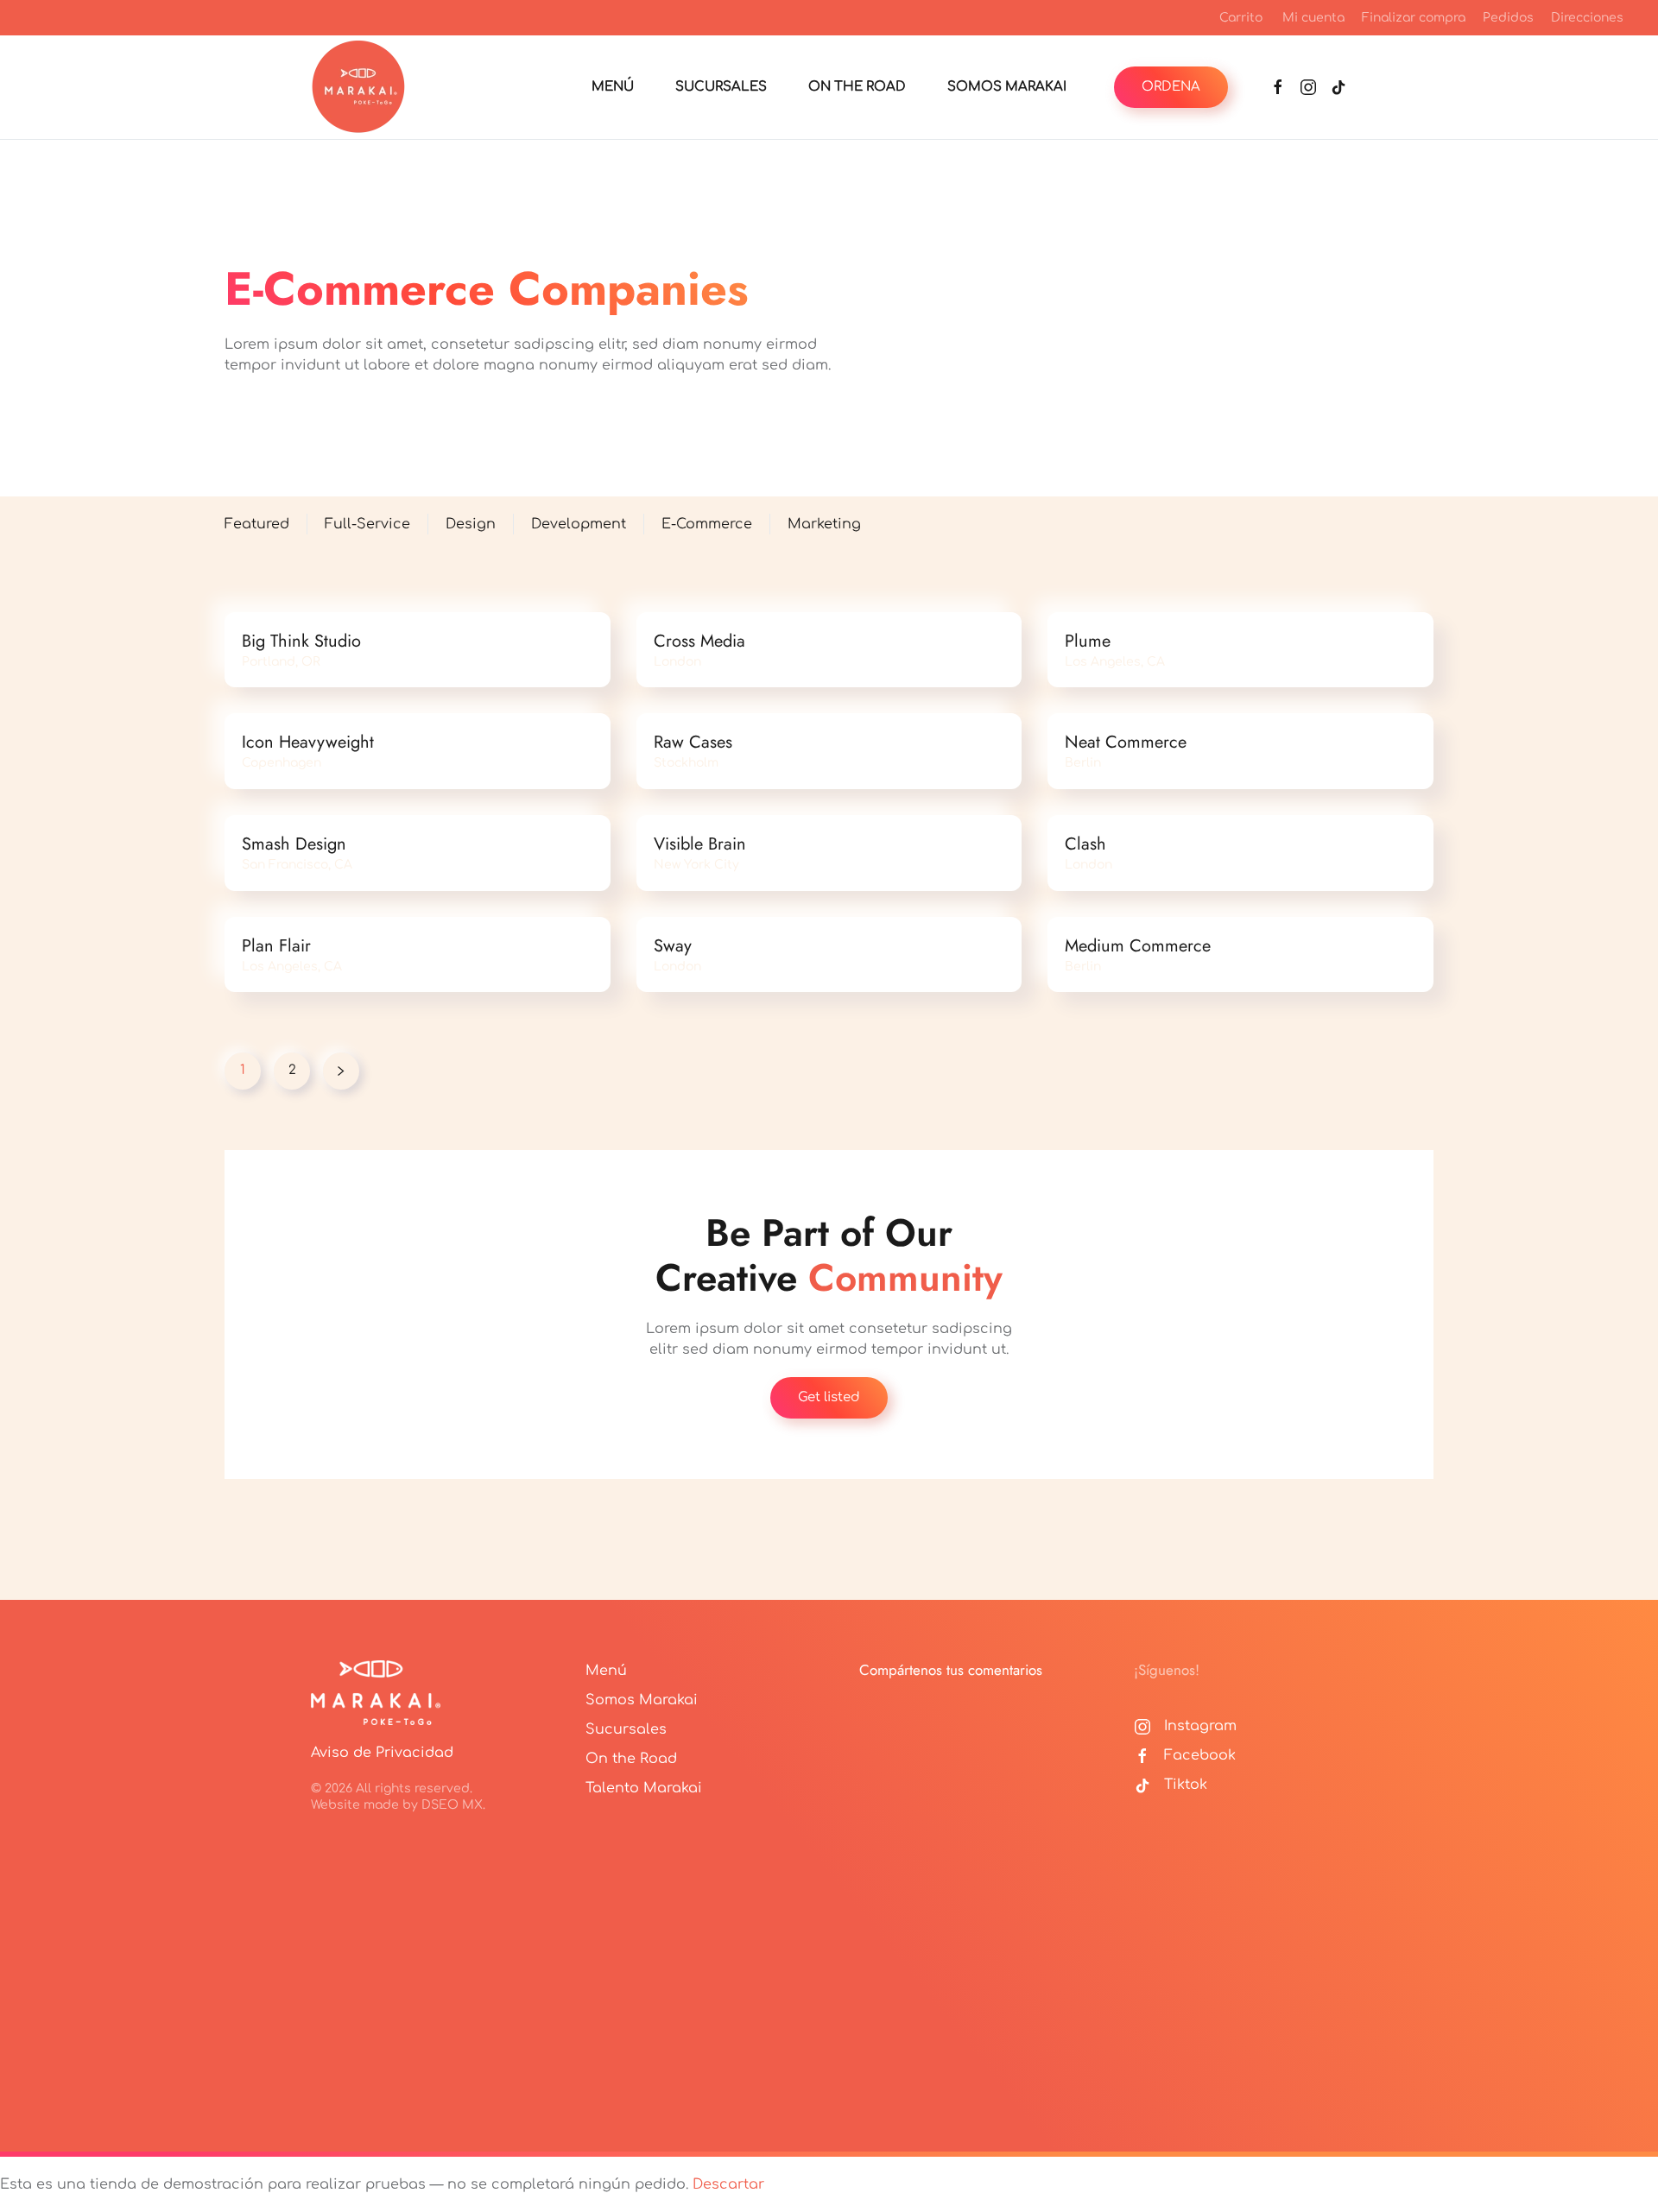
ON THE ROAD (857, 87)
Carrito (1241, 18)
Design (471, 524)
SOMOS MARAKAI (1007, 87)
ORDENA (1171, 87)
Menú (606, 1671)
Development (579, 524)
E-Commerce (707, 524)
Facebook (1200, 1755)
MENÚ (613, 87)
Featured (257, 524)
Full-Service (367, 524)
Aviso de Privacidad (382, 1753)
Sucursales (626, 1729)
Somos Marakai (642, 1700)
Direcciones (1587, 18)
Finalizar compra (1414, 18)
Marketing (824, 524)
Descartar (728, 2184)
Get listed (829, 1397)
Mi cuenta (1313, 18)
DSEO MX (452, 1805)
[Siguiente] (341, 1071)
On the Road (631, 1759)
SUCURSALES (721, 87)
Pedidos (1508, 18)
